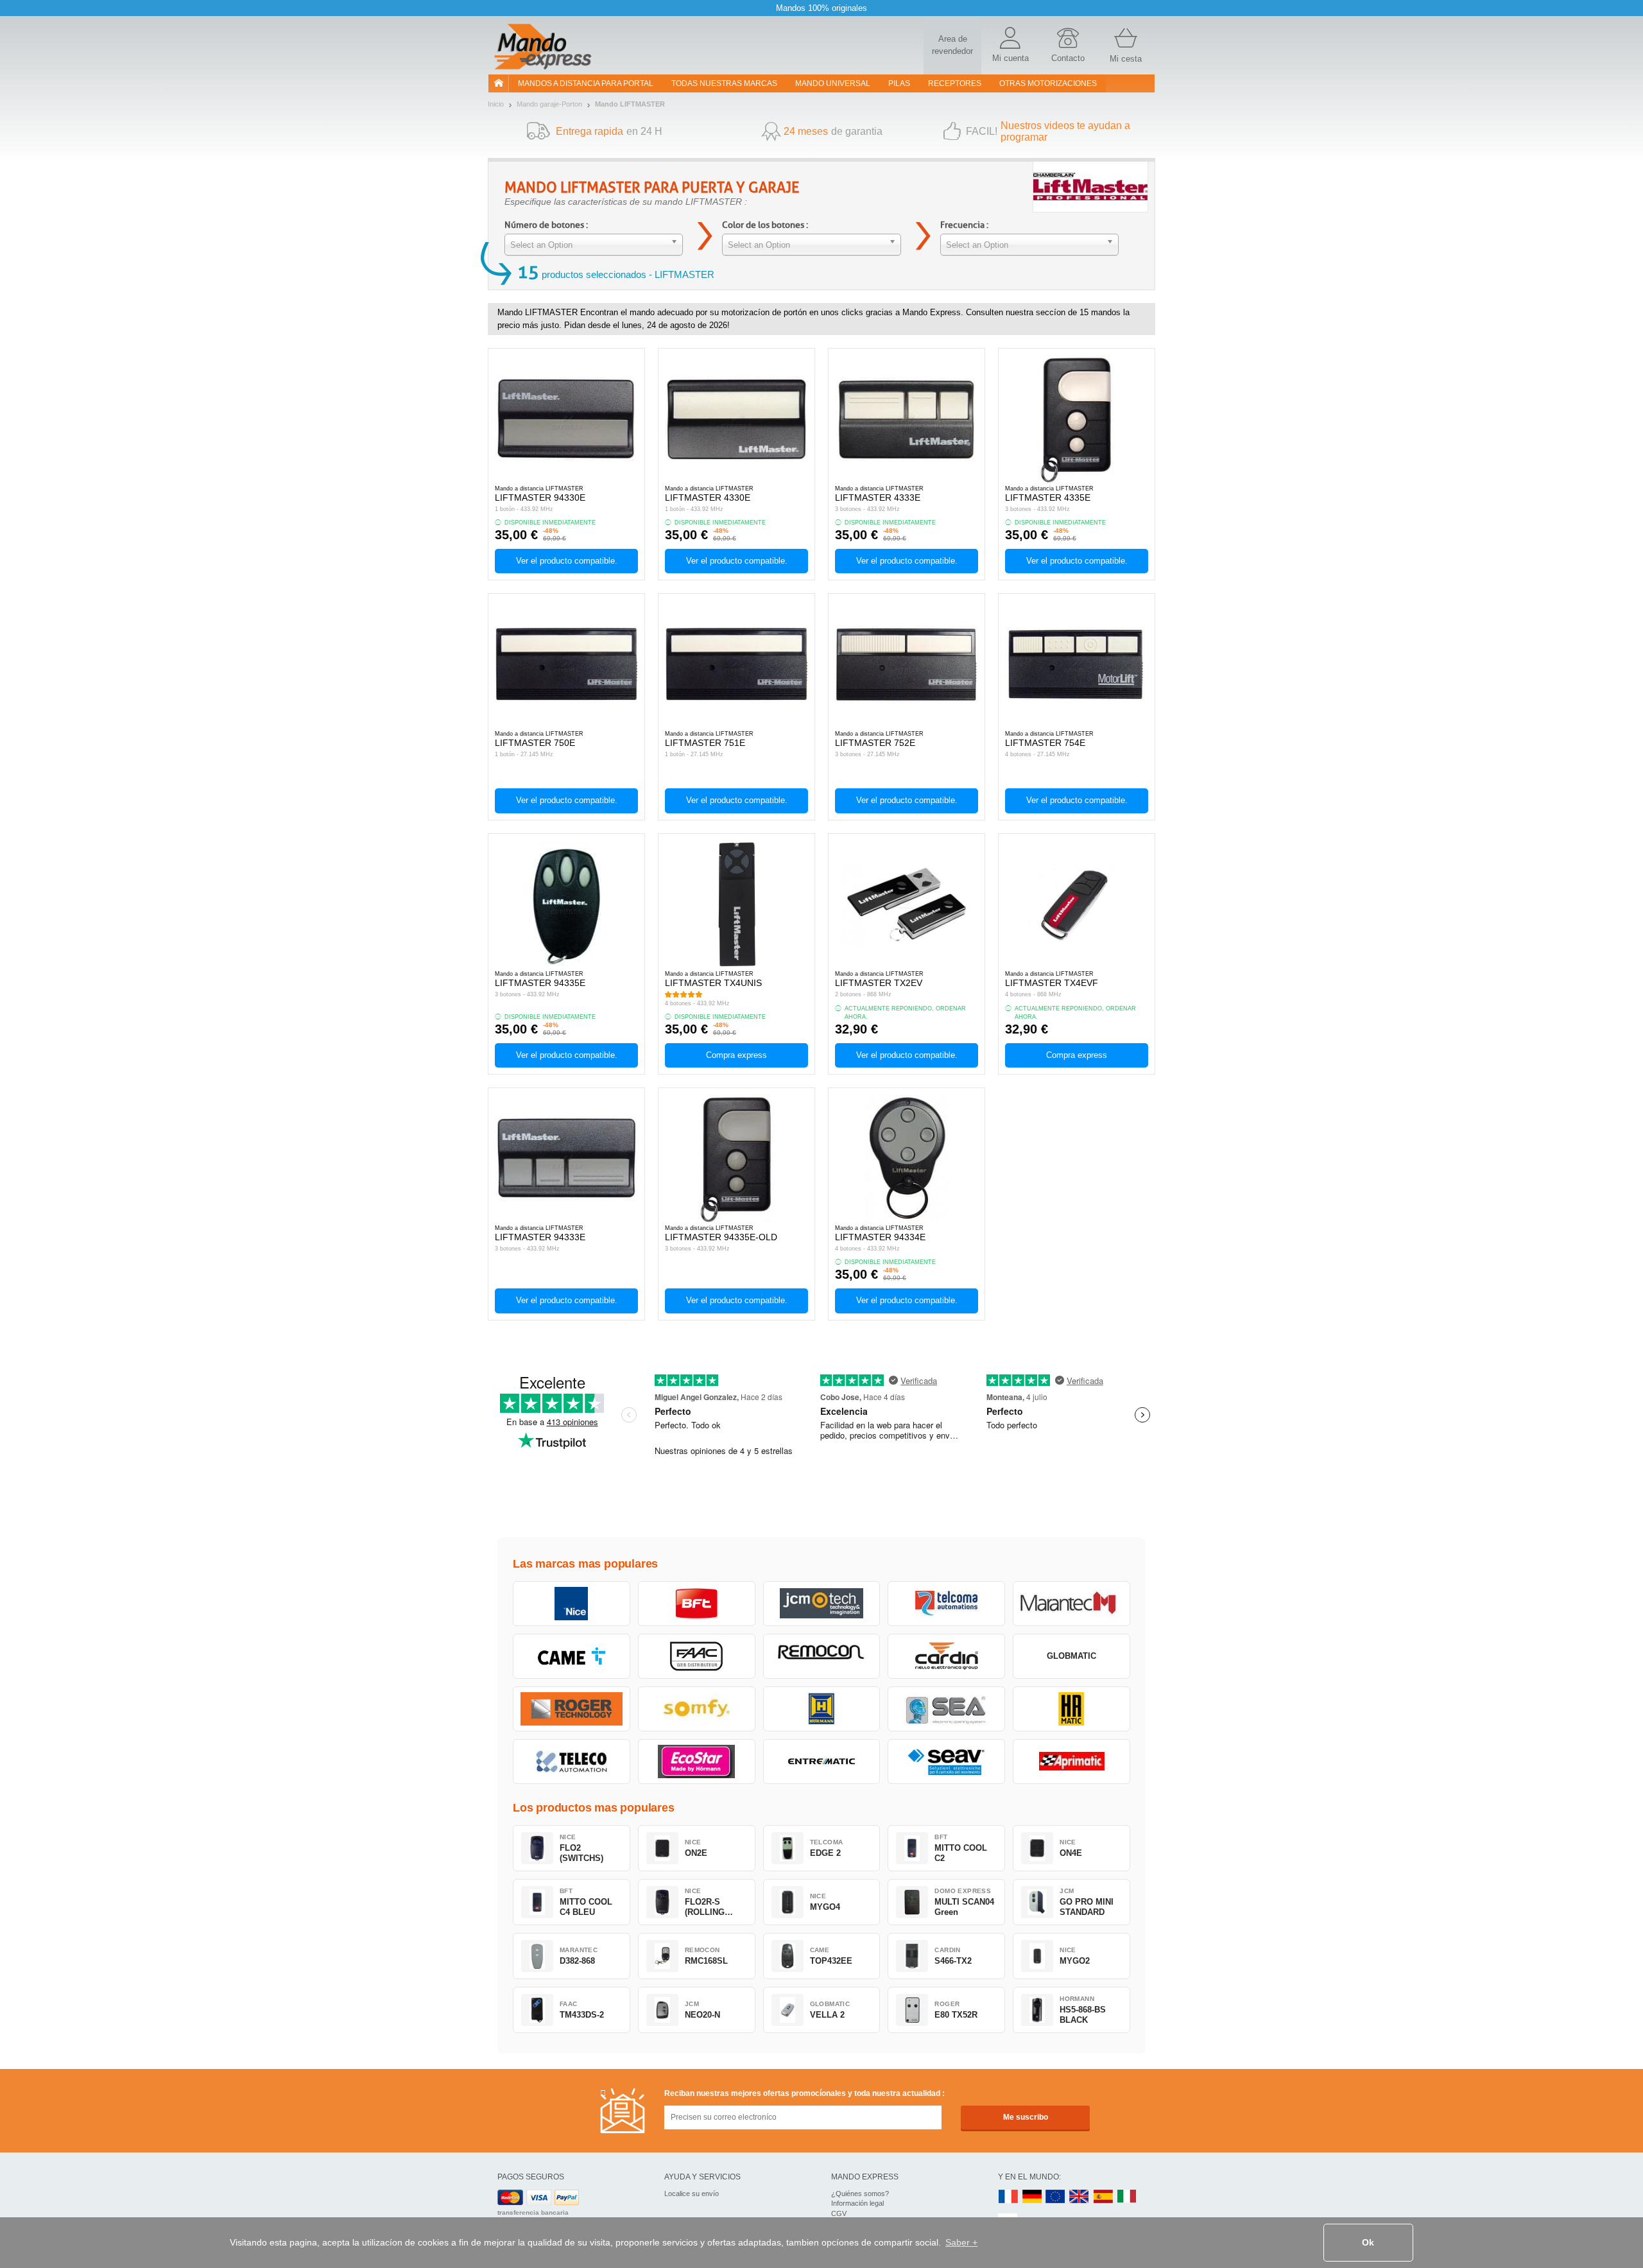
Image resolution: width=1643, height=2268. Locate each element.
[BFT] (697, 1604)
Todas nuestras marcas (724, 83)
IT (1127, 2197)
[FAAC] (697, 1656)
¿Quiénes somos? (860, 2194)
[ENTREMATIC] (822, 1762)
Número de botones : (546, 225)
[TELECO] (572, 1762)
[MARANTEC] (1071, 1604)
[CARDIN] (946, 1656)
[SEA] (946, 1709)
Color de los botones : (765, 225)
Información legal (857, 2203)
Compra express (736, 1055)
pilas (899, 83)
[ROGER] (572, 1709)
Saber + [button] (961, 2242)
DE (1032, 2197)
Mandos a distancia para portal (586, 83)
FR (1008, 2197)
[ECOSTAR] (697, 1762)
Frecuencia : (964, 225)
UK (1080, 2197)
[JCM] (822, 1604)
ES (1103, 2197)
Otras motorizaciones (1048, 83)
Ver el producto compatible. (567, 561)
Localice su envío (692, 2194)
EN (1056, 2197)
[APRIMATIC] (1071, 1762)
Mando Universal (833, 83)
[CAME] (572, 1656)
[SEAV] (946, 1762)
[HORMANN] (822, 1709)
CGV (839, 2213)
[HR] (1071, 1709)
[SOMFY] (697, 1709)
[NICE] (572, 1604)
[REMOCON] (822, 1656)
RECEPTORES (955, 83)
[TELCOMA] (946, 1604)
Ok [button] (1368, 2242)
